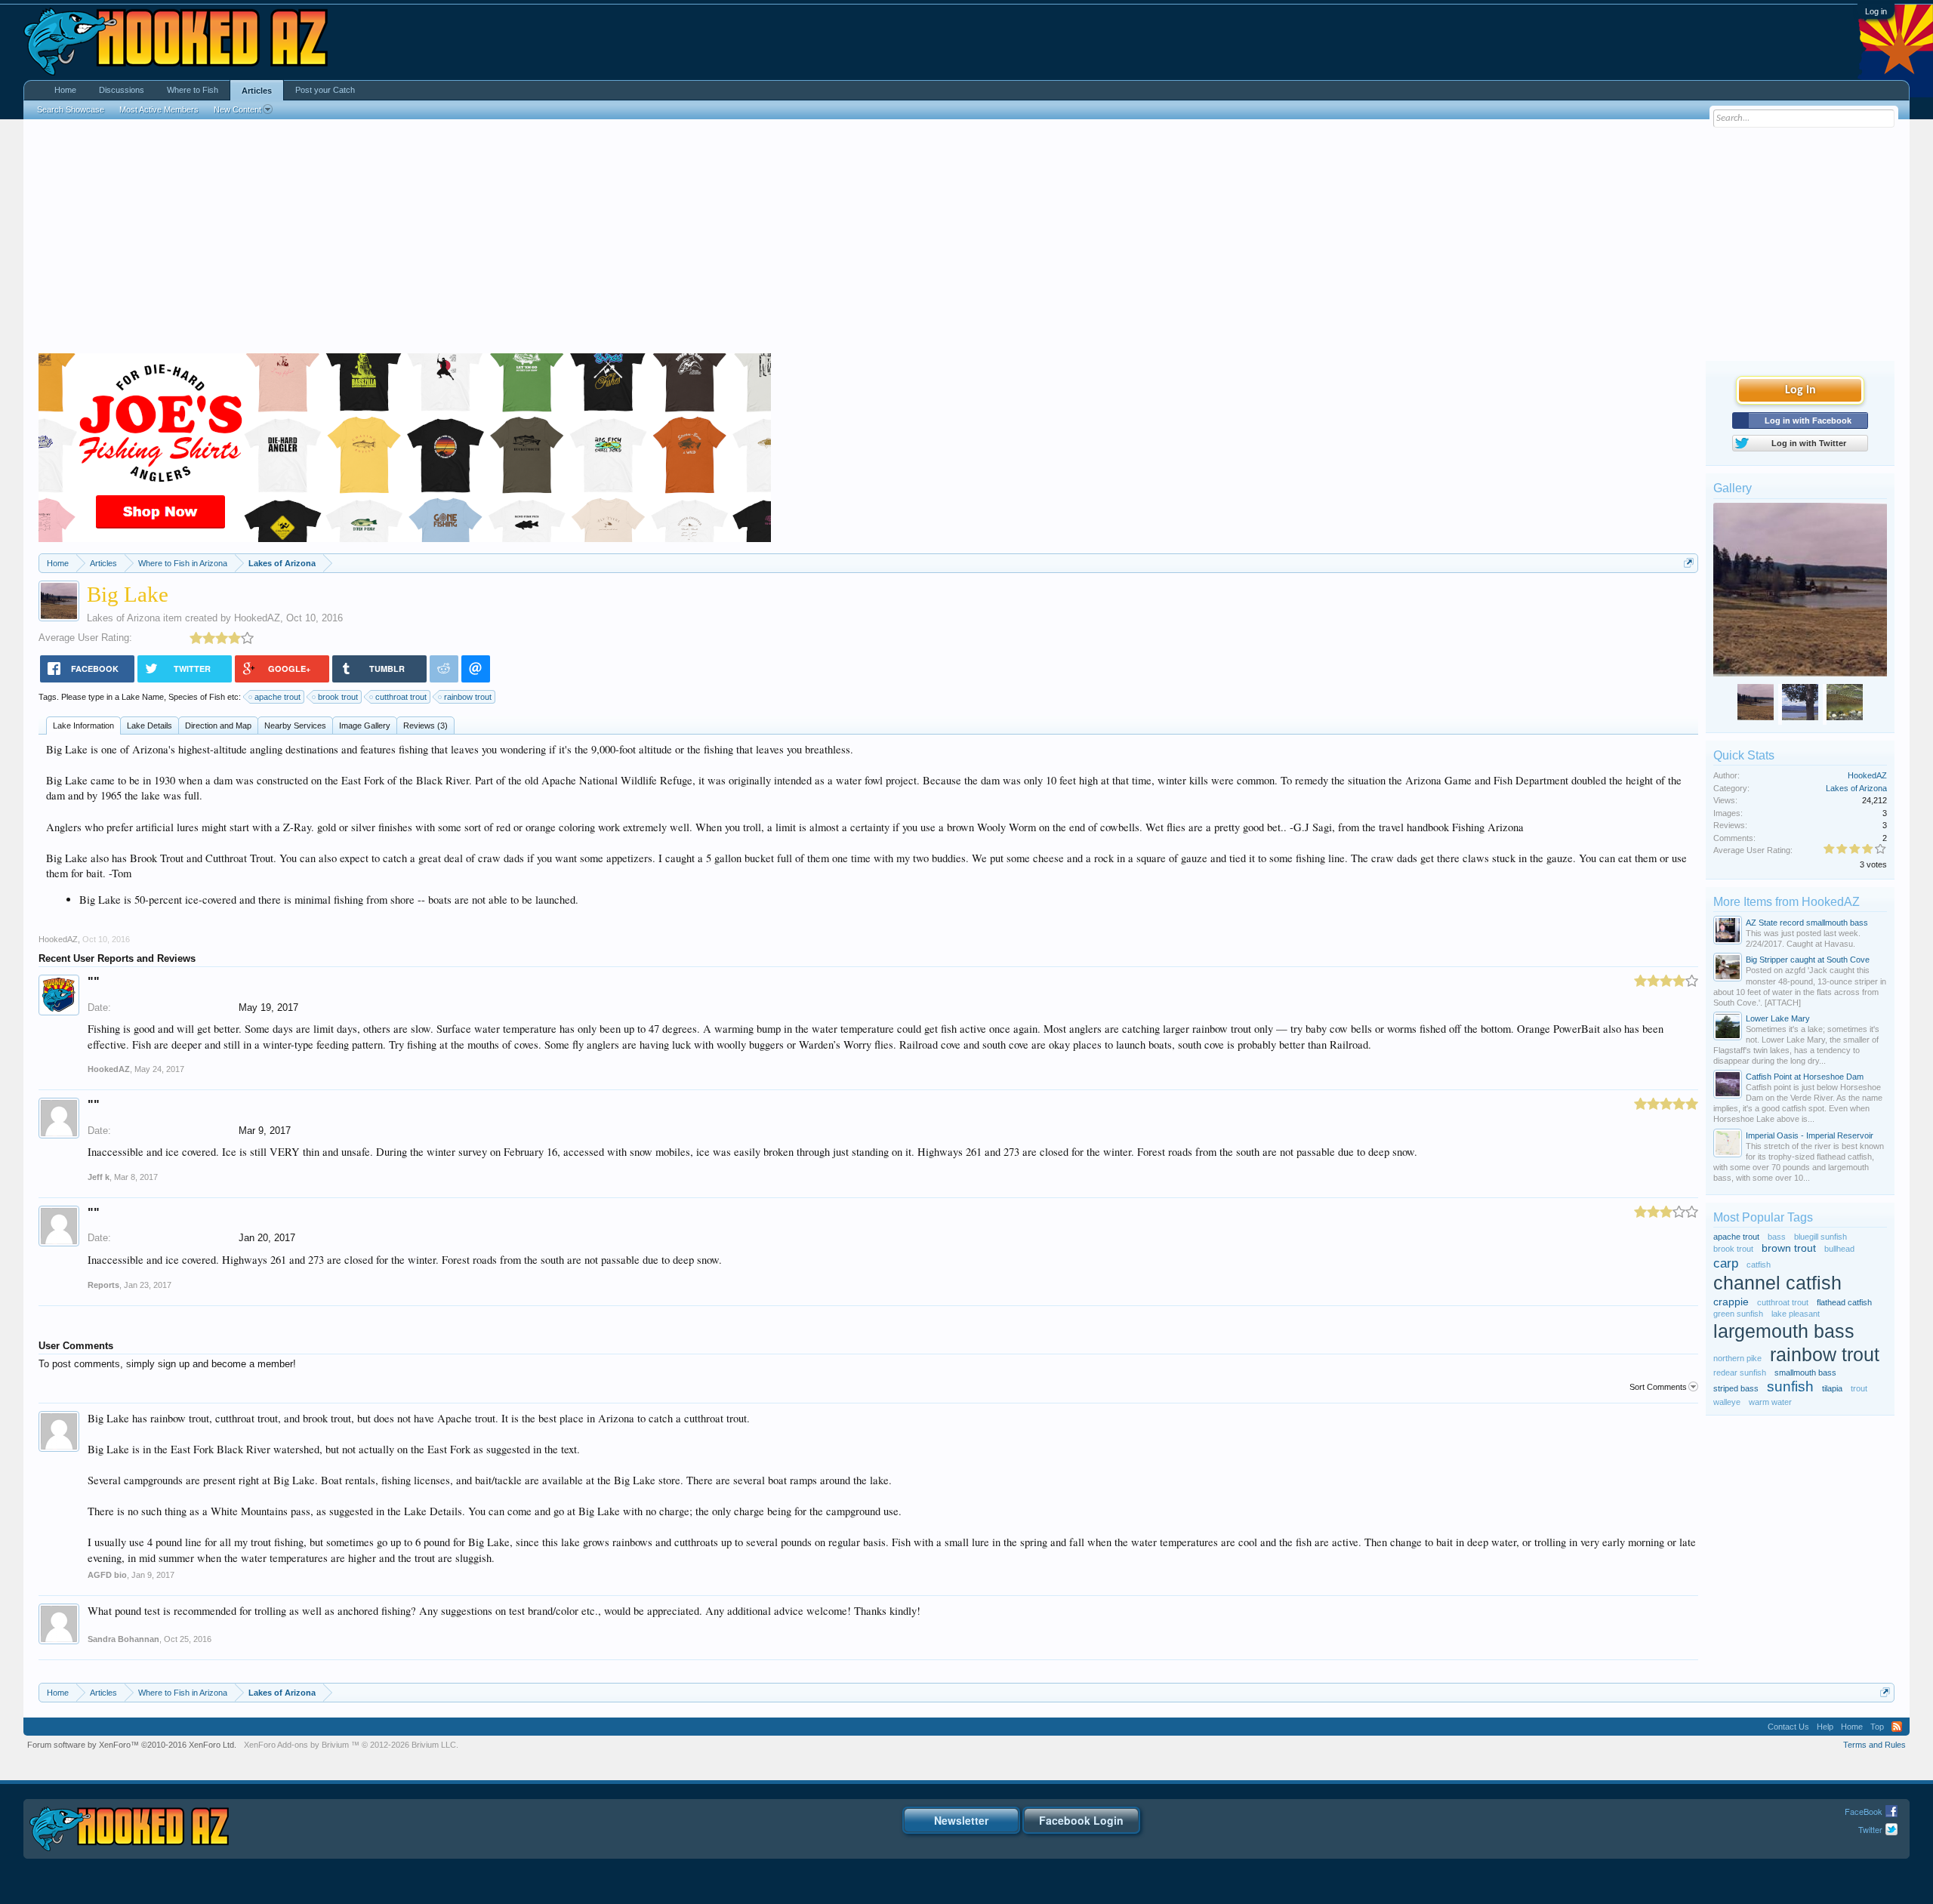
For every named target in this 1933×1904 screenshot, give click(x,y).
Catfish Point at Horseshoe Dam (1805, 1077)
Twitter (1870, 1829)
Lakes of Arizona (123, 618)
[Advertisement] (966, 240)
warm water (1770, 1402)
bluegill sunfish (1820, 1237)
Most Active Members (159, 109)
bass (1777, 1237)
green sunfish (1738, 1314)
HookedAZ (257, 618)
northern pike (1737, 1358)
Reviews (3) (425, 726)
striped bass (1736, 1388)
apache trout (277, 697)
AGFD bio (107, 1575)
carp (1726, 1263)
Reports (103, 1285)
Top (1877, 1727)
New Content (237, 109)
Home (65, 90)
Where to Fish (193, 90)
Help (1825, 1727)
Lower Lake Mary (1778, 1018)
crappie (1731, 1302)
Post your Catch (325, 90)
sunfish (1790, 1386)
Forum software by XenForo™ (132, 1745)
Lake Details (150, 726)
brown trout (1789, 1248)
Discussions (122, 90)
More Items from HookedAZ (1787, 902)
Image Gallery (365, 726)
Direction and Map (218, 726)
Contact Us (1788, 1727)
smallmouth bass (1805, 1373)
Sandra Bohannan (123, 1639)
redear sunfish (1740, 1373)
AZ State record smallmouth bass (1807, 923)
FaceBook (1864, 1811)
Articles (257, 91)
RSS (1897, 1727)
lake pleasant (1796, 1314)
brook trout (338, 697)
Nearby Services (295, 726)
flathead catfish (1844, 1302)
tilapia (1832, 1388)
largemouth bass (1784, 1331)
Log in (1876, 11)
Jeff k (99, 1177)
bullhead (1839, 1249)
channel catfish (1777, 1283)
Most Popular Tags (1763, 1217)
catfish (1759, 1265)
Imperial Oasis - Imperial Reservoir (1810, 1135)
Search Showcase (71, 109)
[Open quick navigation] (1689, 563)
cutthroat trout (401, 697)
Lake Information (83, 726)
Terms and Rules (1874, 1745)
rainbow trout (468, 697)
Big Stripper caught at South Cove (1808, 960)
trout (1859, 1388)
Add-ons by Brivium (351, 1745)
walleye (1727, 1402)
